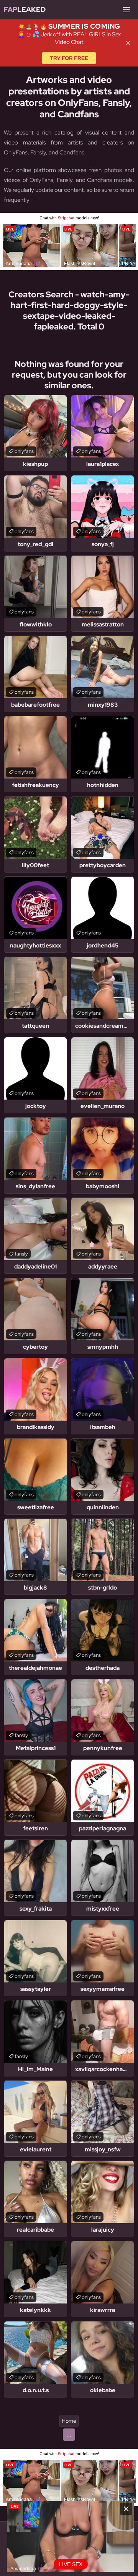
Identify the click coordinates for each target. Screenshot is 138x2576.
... (69, 2435)
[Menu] (127, 10)
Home (69, 2421)
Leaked (25, 9)
